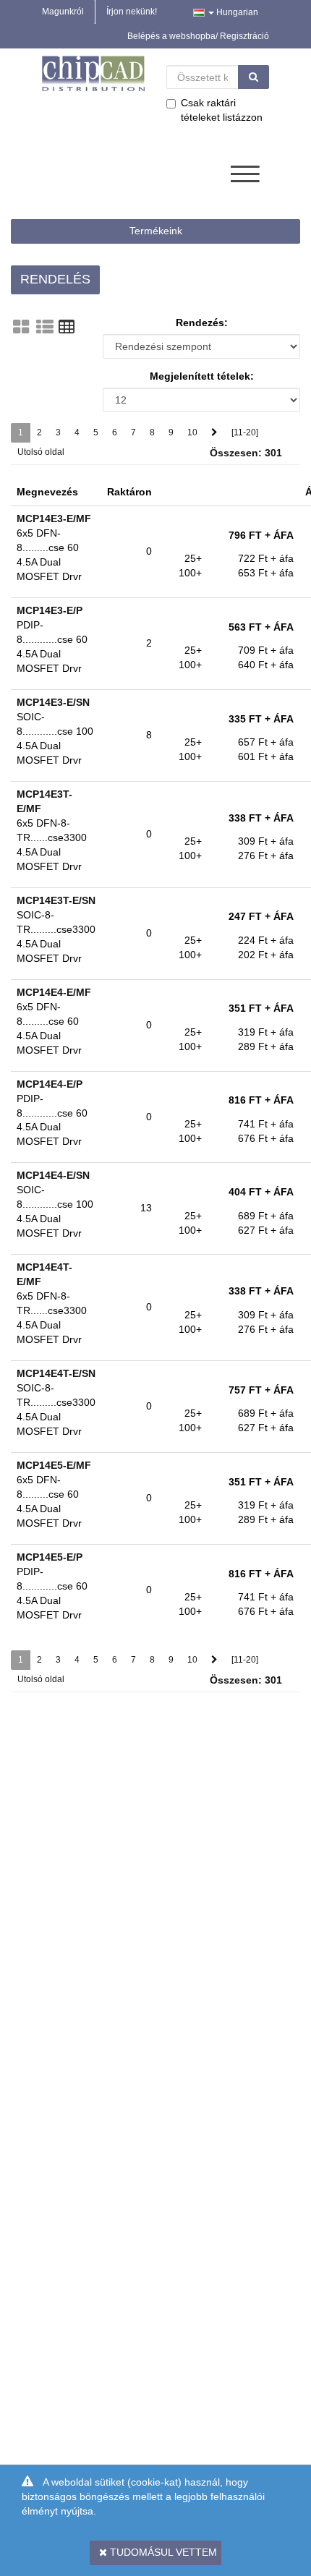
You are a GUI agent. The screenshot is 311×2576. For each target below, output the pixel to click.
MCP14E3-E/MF (54, 519)
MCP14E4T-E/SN (56, 1373)
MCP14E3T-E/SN (56, 900)
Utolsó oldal (41, 452)
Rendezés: (202, 323)
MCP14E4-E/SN (53, 1175)
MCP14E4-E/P (50, 1084)
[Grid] (21, 327)
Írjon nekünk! (132, 12)
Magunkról (63, 12)
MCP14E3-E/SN (53, 702)
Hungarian (236, 12)
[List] (45, 327)
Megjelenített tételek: (202, 376)
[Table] (67, 327)
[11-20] (245, 432)
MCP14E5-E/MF (54, 1465)
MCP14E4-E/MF (54, 992)
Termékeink (156, 231)
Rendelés (55, 279)
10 (192, 432)
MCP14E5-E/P (50, 1557)
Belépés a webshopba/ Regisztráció (198, 36)
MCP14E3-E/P (50, 610)
